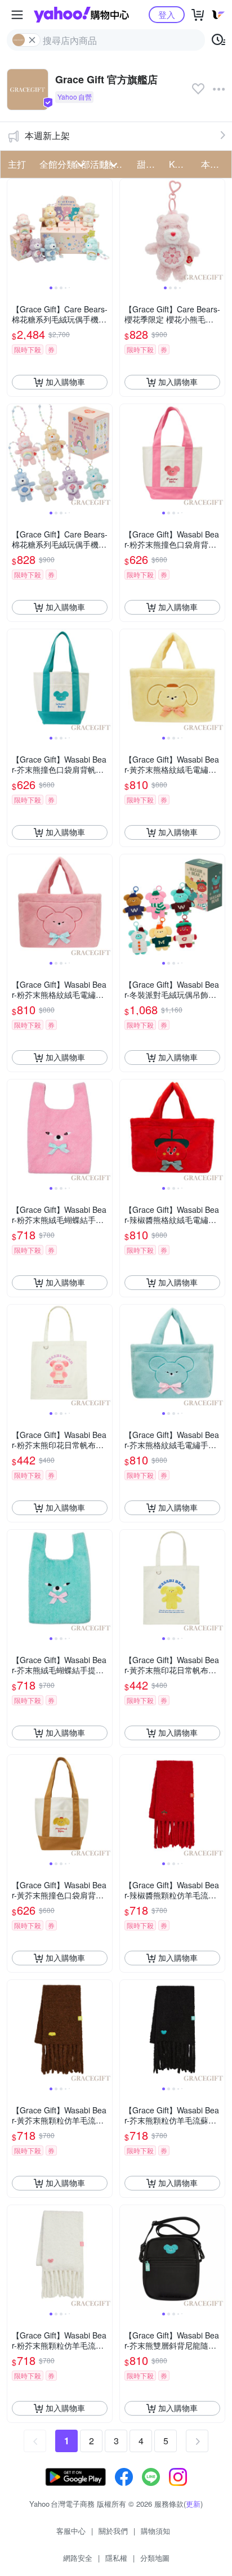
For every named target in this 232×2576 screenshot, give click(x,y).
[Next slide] (105, 231)
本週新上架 (47, 135)
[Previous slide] (15, 231)
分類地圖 (155, 2558)
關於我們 (113, 2531)
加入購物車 (65, 382)
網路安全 (78, 2558)
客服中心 (71, 2531)
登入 (167, 14)
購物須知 (155, 2531)
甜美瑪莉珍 (150, 164)
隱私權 (116, 2558)
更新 (193, 2504)
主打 (17, 164)
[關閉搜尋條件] (32, 40)
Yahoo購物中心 (81, 15)
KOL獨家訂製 (182, 164)
